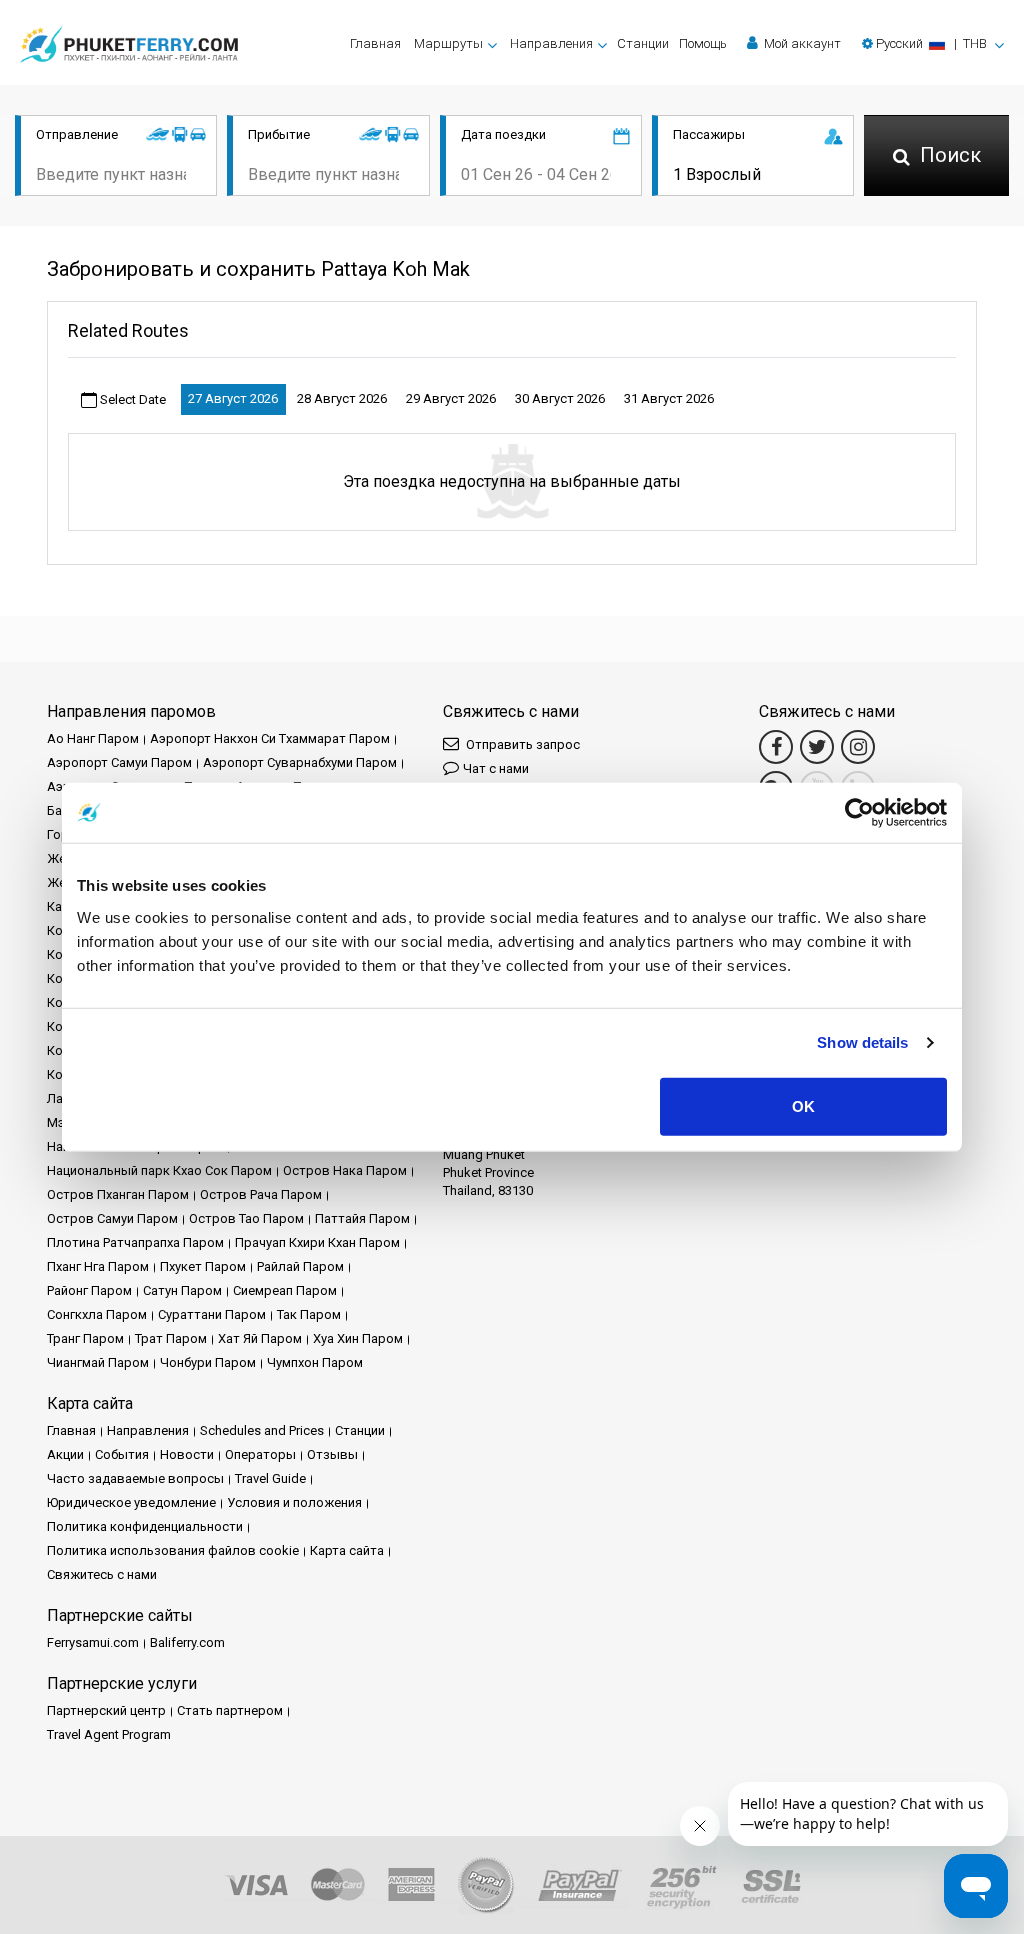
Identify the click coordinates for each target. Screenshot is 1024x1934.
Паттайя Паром (362, 1218)
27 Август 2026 (233, 398)
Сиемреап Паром (285, 1290)
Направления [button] (551, 43)
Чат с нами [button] (496, 768)
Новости (187, 1454)
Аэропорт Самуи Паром (119, 762)
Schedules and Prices (262, 1430)
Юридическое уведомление (131, 1502)
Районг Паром (89, 1290)
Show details (862, 1042)
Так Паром (309, 1314)
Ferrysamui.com (93, 1642)
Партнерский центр (106, 1710)
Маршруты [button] (448, 43)
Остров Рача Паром (261, 1194)
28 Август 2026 (342, 398)
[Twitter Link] (817, 747)
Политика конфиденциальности (145, 1526)
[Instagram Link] (858, 747)
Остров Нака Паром (345, 1170)
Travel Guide (270, 1478)
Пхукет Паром (203, 1266)
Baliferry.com (187, 1642)
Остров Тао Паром (246, 1218)
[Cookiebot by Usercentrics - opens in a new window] (859, 813)
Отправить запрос (521, 744)
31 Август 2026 (669, 398)
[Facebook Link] (776, 747)
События (122, 1454)
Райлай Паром (300, 1266)
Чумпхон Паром (315, 1362)
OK (803, 1105)
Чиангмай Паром (98, 1362)
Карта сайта (347, 1550)
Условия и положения (294, 1502)
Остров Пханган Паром (118, 1194)
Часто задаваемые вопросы (135, 1478)
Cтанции (643, 43)
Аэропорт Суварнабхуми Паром (300, 762)
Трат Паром (171, 1338)
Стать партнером (230, 1710)
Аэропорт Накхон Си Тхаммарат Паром (270, 738)
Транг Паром (85, 1338)
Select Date (131, 399)
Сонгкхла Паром (97, 1314)
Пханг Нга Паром (98, 1266)
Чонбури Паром (208, 1362)
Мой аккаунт (801, 43)
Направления (148, 1430)
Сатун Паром (182, 1290)
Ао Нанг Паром (93, 738)
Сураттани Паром (212, 1314)
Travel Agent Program (109, 1734)
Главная (375, 43)
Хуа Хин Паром (358, 1338)
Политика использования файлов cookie (173, 1550)
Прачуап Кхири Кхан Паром (317, 1242)
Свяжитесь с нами (102, 1574)
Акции (65, 1454)
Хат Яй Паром (260, 1338)
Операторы (260, 1454)
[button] (933, 43)
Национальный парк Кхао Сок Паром (159, 1170)
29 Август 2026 (451, 398)
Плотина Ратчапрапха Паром (135, 1242)
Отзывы (332, 1454)
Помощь (703, 43)
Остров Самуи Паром (112, 1218)
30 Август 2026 (560, 398)
